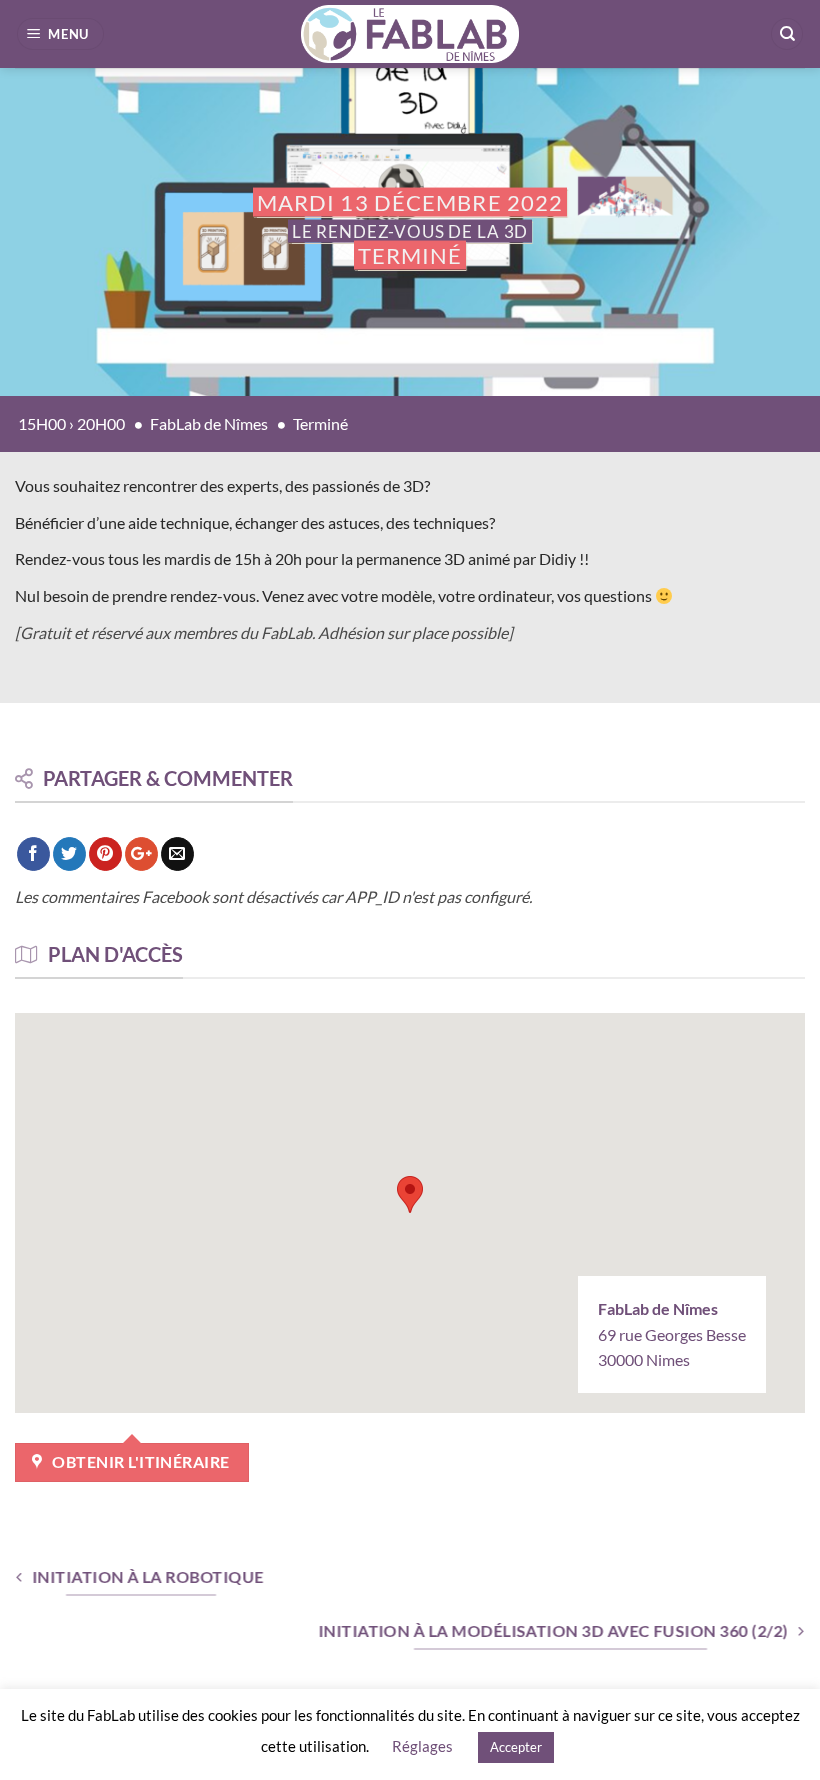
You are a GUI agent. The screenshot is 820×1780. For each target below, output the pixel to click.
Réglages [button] (422, 1746)
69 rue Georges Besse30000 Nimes (672, 1334)
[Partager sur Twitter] (69, 854)
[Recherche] (787, 34)
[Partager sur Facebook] (33, 854)
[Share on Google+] (141, 854)
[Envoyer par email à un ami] (177, 854)
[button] (61, 34)
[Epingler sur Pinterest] (105, 854)
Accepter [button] (516, 1747)
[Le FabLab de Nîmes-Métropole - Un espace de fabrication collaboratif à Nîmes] (410, 34)
